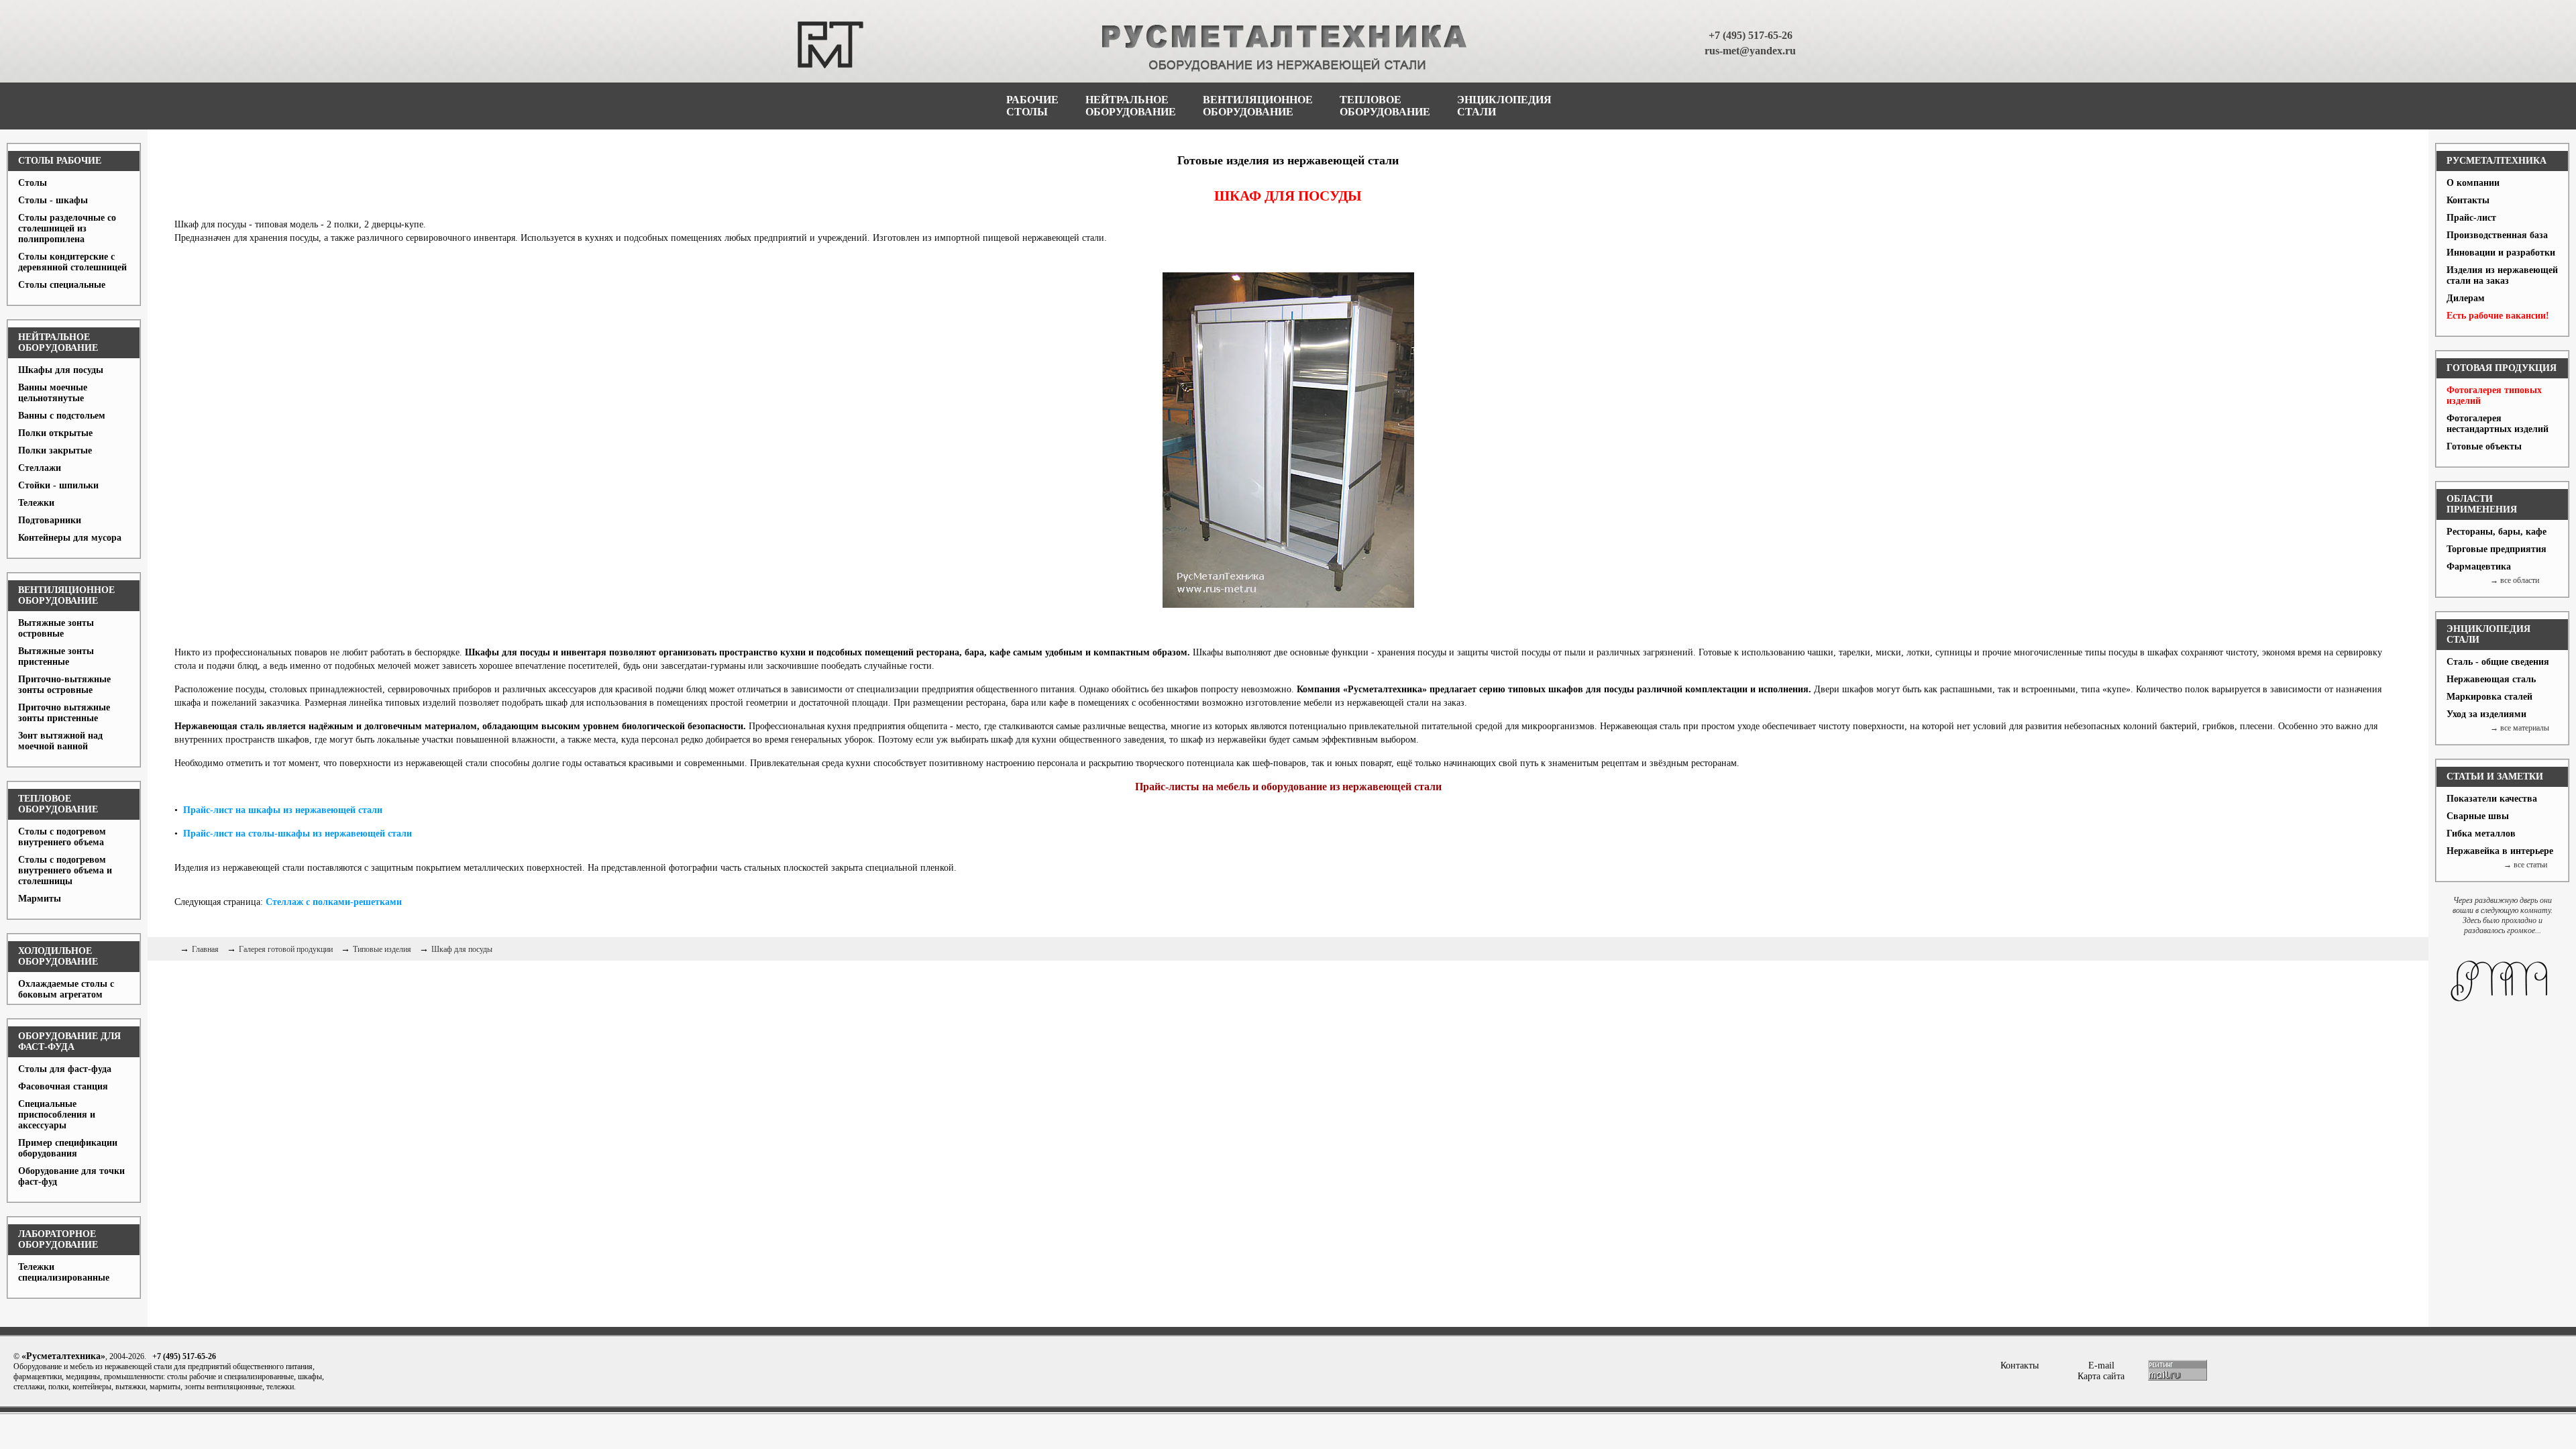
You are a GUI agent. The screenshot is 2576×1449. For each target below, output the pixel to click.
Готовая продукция (2502, 368)
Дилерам (2466, 298)
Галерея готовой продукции (286, 949)
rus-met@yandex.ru (1750, 51)
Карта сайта (2101, 1376)
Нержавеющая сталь (2491, 679)
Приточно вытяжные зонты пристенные (64, 713)
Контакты (2468, 200)
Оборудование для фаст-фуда (69, 1041)
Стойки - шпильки (58, 485)
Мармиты (40, 899)
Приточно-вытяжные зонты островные (64, 685)
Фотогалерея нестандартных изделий (2498, 424)
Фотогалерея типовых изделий (2494, 395)
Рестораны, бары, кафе (2497, 532)
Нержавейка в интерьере (2500, 851)
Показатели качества (2492, 799)
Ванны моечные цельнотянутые (53, 393)
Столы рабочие (60, 161)
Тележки (36, 503)
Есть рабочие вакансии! (2498, 316)
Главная (205, 949)
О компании (2473, 183)
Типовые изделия (382, 949)
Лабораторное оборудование (58, 1239)
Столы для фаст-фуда (65, 1069)
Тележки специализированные (64, 1272)
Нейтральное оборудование (58, 342)
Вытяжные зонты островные (56, 628)
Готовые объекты (2484, 446)
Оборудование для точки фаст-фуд (71, 1176)
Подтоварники (50, 520)
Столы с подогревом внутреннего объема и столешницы (65, 870)
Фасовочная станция (63, 1086)
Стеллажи (40, 468)
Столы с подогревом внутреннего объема (62, 837)
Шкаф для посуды (462, 949)
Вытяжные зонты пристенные (56, 656)
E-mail (2101, 1365)
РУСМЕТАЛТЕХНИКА (2497, 161)
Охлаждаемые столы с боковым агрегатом (66, 989)
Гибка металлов (2481, 834)
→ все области (2515, 580)
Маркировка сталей (2489, 697)
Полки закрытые (55, 450)
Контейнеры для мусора (70, 538)
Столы (33, 183)
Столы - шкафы (53, 200)
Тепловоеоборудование (1385, 106)
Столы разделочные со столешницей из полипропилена (67, 228)
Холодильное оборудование (58, 956)
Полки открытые (55, 433)
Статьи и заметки (2495, 776)
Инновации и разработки (2501, 253)
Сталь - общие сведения (2498, 662)
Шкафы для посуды (61, 370)
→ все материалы (2520, 728)
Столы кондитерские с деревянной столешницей (72, 262)
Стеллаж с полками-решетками (334, 902)
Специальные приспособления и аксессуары (57, 1115)
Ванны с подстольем (62, 416)
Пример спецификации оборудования (68, 1148)
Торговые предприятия (2497, 549)
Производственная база (2497, 235)
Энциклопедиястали (1504, 106)
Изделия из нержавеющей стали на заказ (2502, 275)
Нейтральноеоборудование (1131, 106)
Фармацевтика (2479, 567)
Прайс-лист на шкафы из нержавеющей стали (283, 810)
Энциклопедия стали (2488, 634)
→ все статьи (2525, 865)
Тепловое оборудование (58, 804)
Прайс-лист (2471, 218)
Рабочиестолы (1032, 106)
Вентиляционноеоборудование (1258, 106)
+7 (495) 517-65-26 (1751, 35)
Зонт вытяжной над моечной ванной (60, 741)
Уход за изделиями (2486, 714)
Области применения (2482, 504)
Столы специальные (62, 285)
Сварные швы (2478, 816)
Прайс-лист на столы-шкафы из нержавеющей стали (298, 834)
